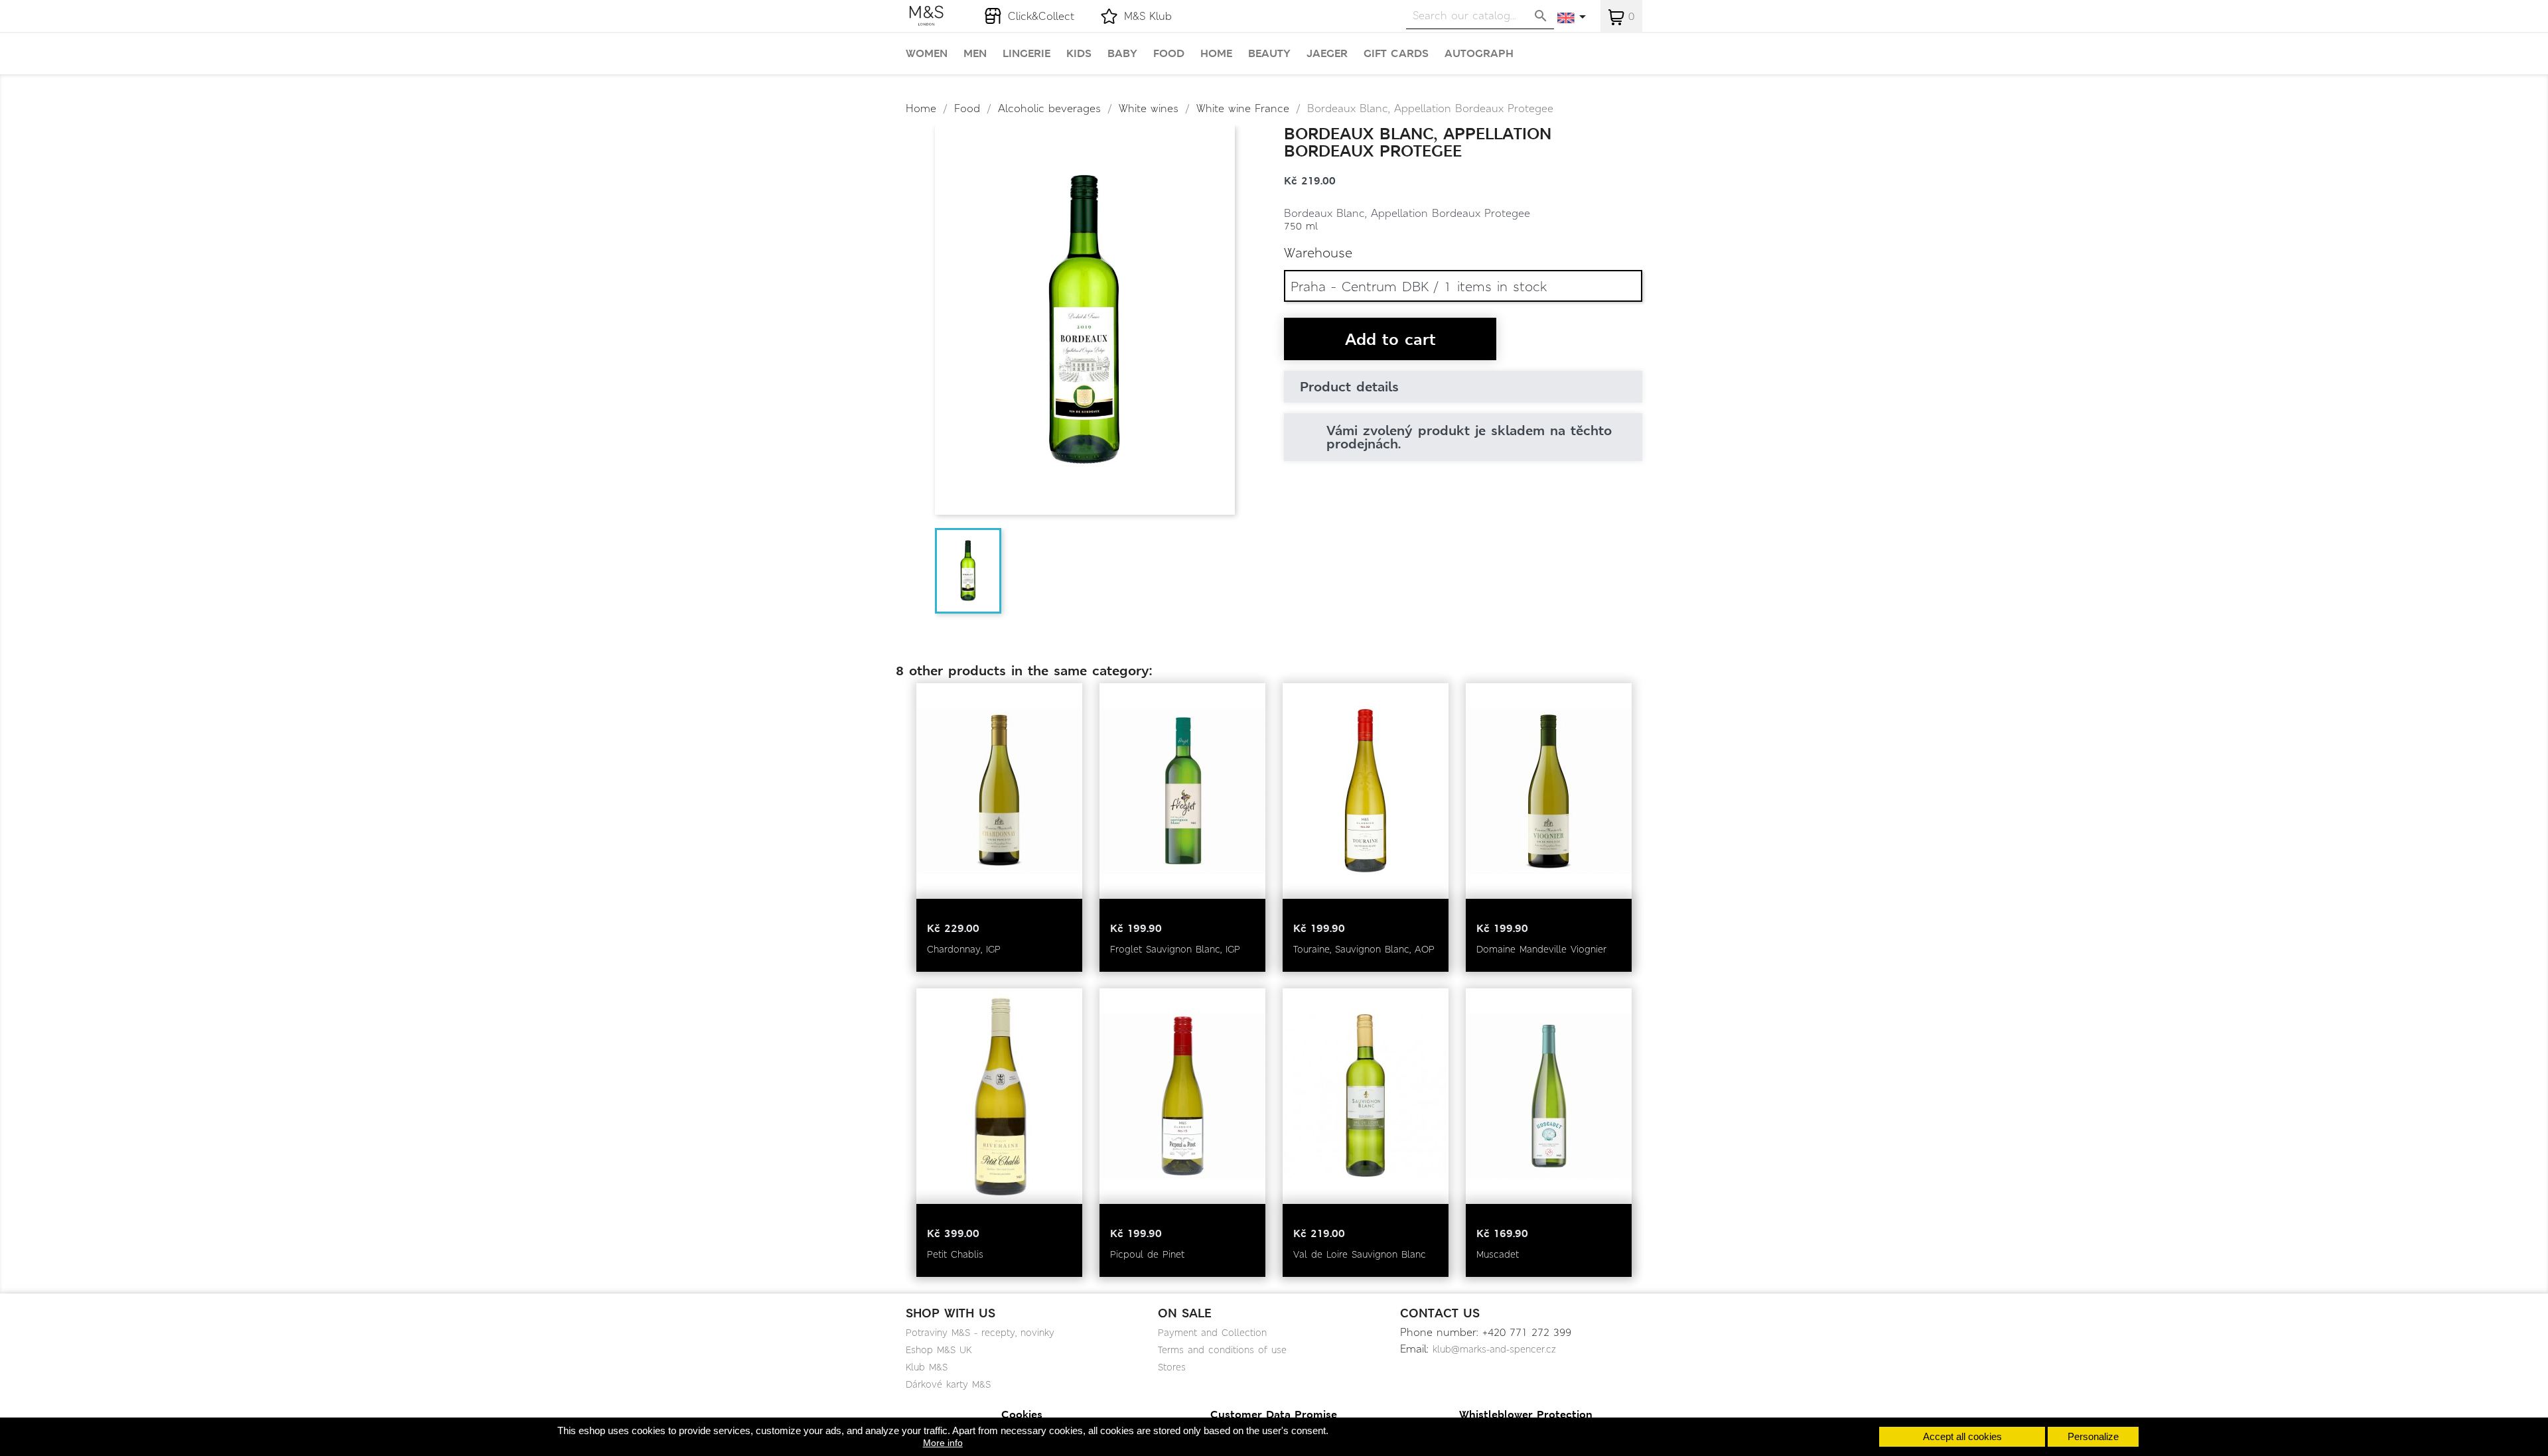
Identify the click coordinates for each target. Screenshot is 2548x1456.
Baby (1122, 54)
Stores (1172, 1367)
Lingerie (1026, 54)
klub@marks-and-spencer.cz (1494, 1349)
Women (927, 54)
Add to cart (1390, 340)
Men (975, 54)
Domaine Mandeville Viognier (1541, 949)
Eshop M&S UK (939, 1350)
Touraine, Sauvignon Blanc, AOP (1364, 949)
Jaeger (1327, 54)
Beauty (1269, 54)
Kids (1079, 54)
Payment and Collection (1212, 1333)
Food (1169, 54)
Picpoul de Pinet (1147, 1254)
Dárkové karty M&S (948, 1384)
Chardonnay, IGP (964, 949)
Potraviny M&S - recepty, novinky (980, 1333)
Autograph (1479, 54)
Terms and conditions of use (1222, 1350)
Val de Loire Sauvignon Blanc (1360, 1254)
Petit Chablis (955, 1254)
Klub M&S (927, 1367)
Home (1216, 54)
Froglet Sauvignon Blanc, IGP (1175, 949)
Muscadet (1498, 1254)
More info (943, 1443)
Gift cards (1396, 54)
